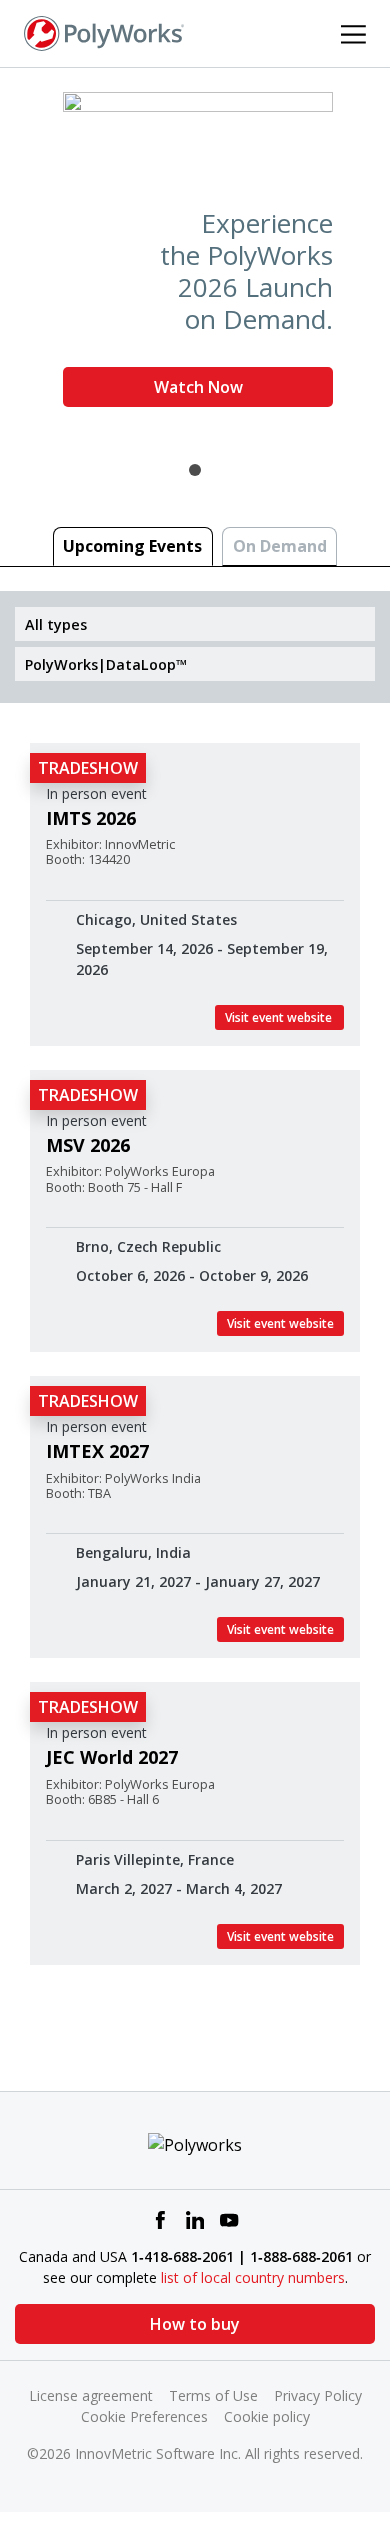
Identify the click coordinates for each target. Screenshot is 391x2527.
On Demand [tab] (280, 546)
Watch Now (198, 387)
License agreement (91, 2395)
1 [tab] (195, 470)
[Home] (104, 32)
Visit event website (279, 1017)
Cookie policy (267, 2416)
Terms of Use (213, 2395)
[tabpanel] (195, 257)
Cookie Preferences (144, 2416)
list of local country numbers (253, 2277)
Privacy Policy (318, 2395)
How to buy (195, 2324)
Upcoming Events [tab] (132, 546)
